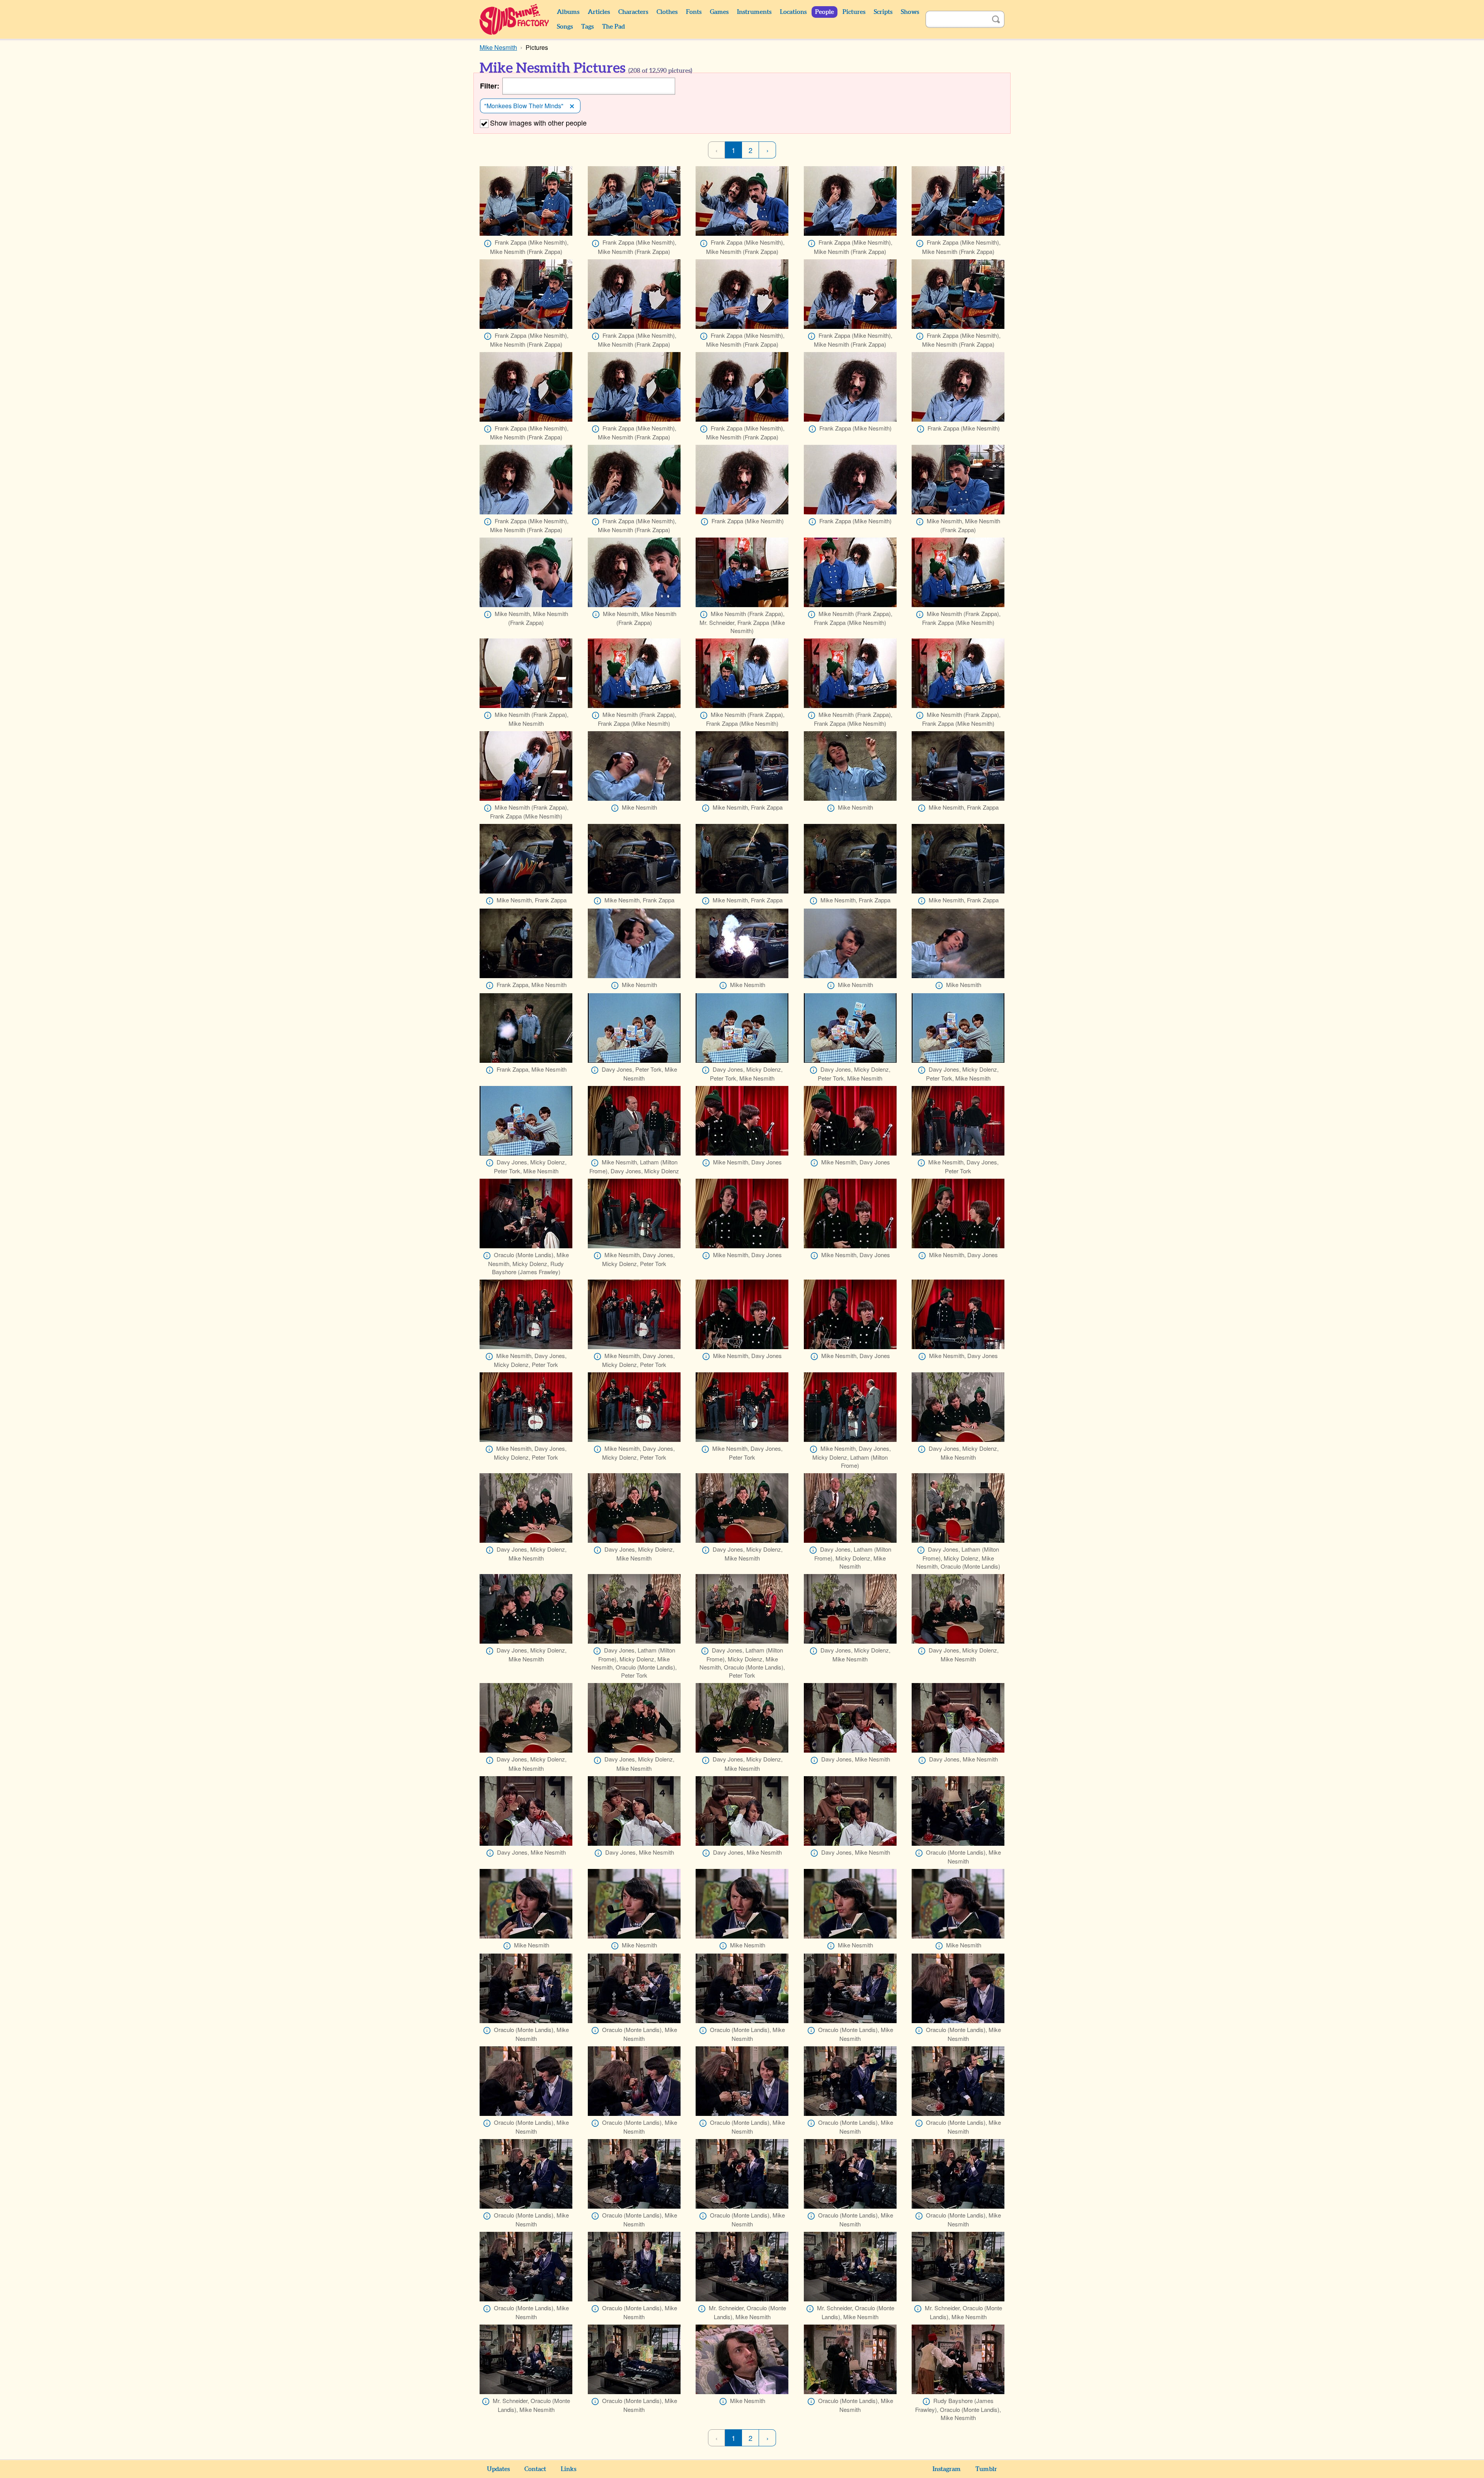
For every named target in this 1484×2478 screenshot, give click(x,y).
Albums (568, 12)
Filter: (490, 86)
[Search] (996, 19)
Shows (910, 12)
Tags (587, 27)
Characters (633, 12)
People (825, 12)
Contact (535, 2469)
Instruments (754, 12)
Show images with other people (538, 123)
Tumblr (986, 2469)
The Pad (614, 27)
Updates (498, 2469)
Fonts (694, 12)
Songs (565, 27)
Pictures (854, 12)
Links (568, 2469)
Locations (793, 12)
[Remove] (572, 106)
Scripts (883, 12)
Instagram (947, 2469)
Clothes (667, 12)
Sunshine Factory (515, 19)
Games (719, 12)
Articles (599, 12)
